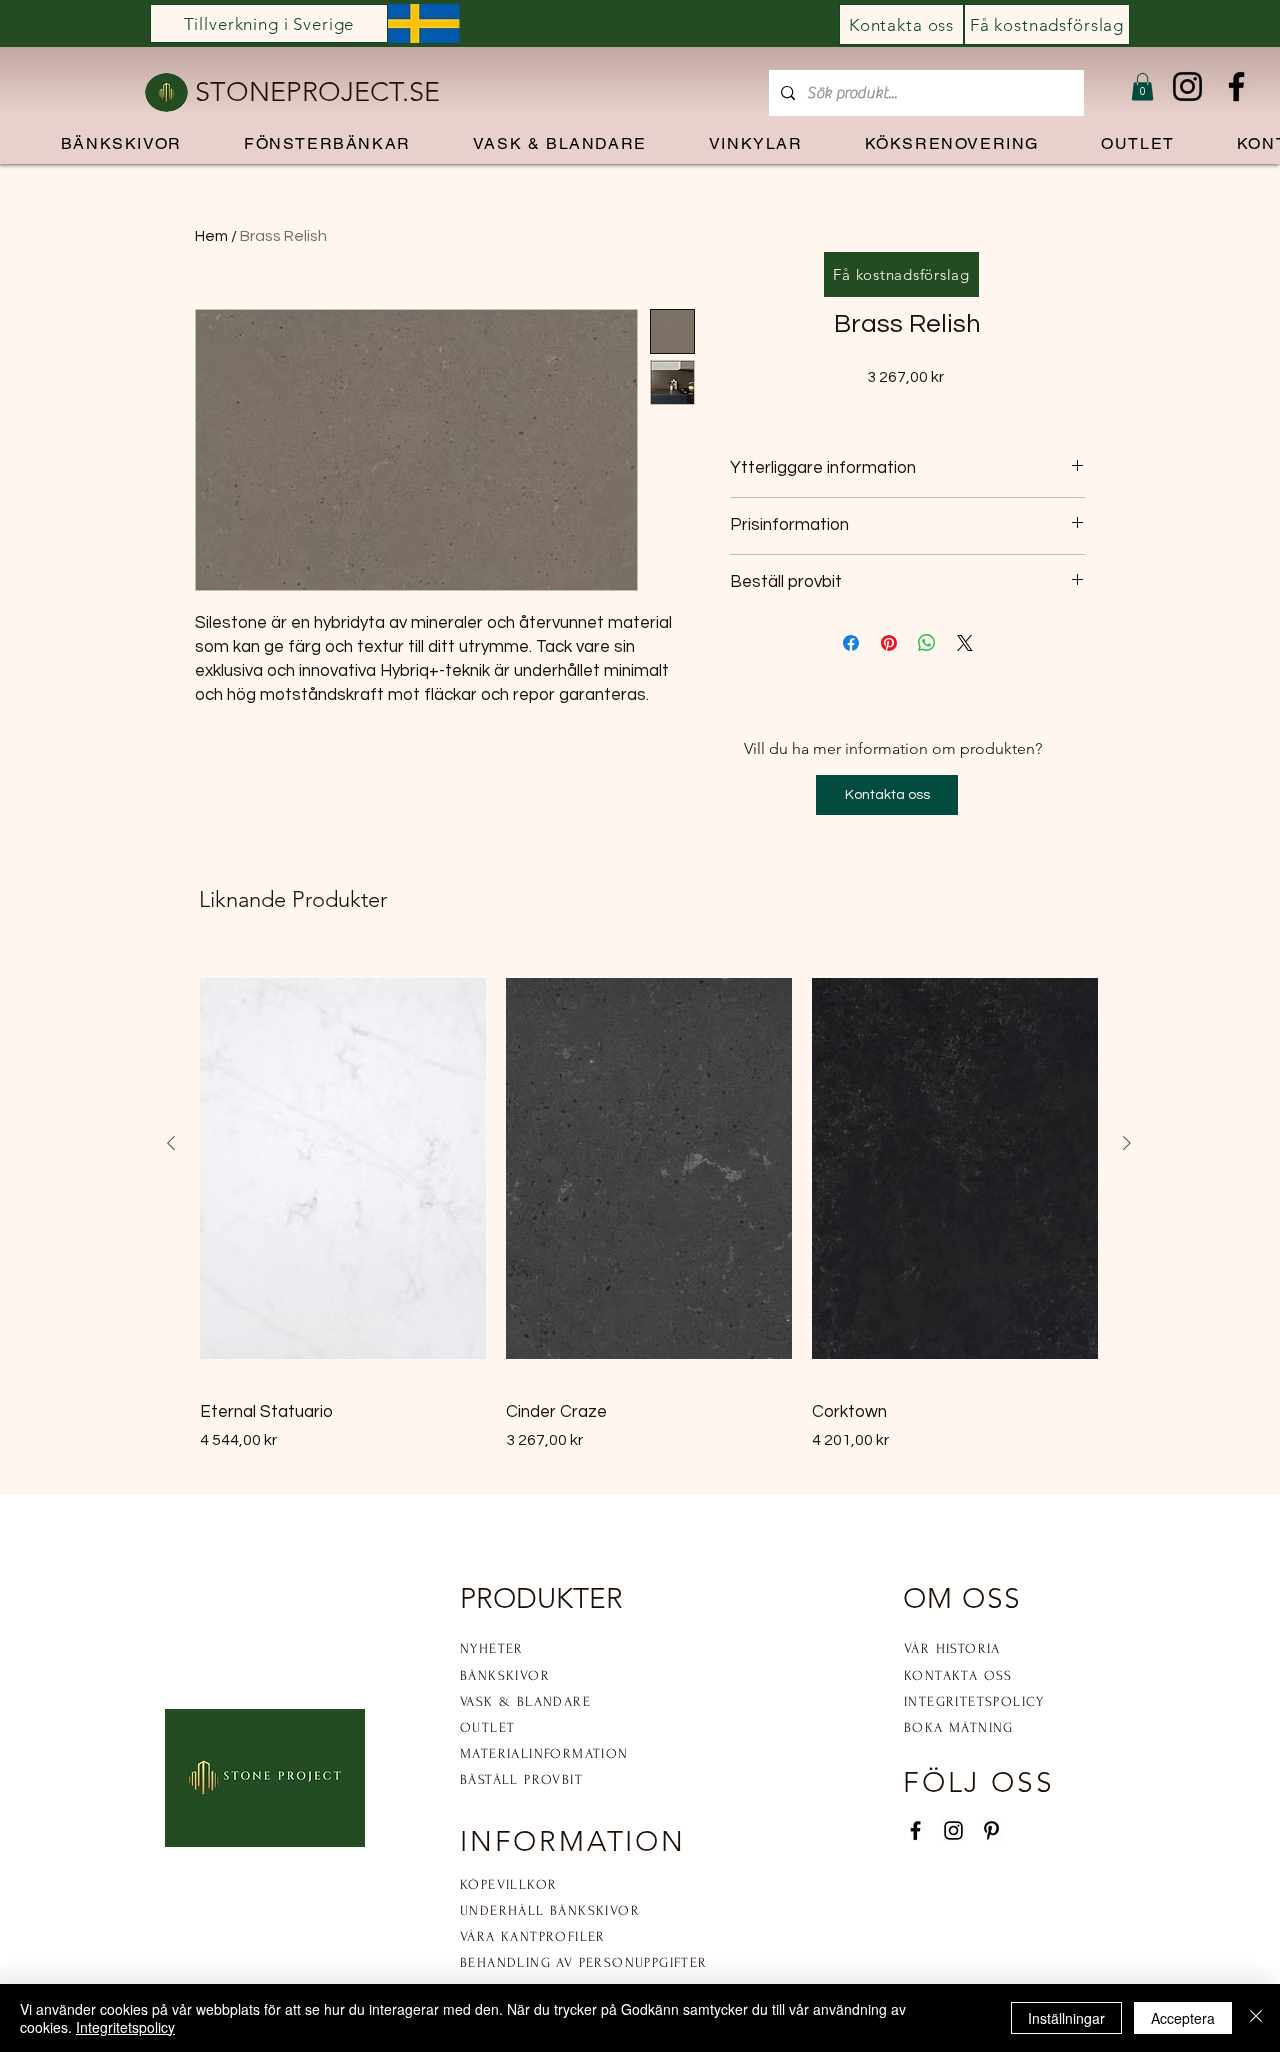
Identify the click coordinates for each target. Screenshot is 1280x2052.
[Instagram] (1187, 86)
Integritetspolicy (125, 2027)
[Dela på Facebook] (851, 643)
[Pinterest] (991, 1830)
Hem (211, 236)
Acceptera (1183, 2018)
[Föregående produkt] (171, 1143)
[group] (649, 1202)
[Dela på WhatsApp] (927, 643)
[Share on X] (965, 643)
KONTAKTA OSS (958, 1675)
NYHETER (492, 1648)
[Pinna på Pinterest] (889, 643)
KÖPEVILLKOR (508, 1884)
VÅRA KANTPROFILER (533, 1936)
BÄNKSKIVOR (505, 1675)
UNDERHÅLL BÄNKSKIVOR (550, 1910)
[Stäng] (1256, 2018)
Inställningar (1066, 2018)
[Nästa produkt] (1127, 1143)
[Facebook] (1236, 86)
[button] (1142, 86)
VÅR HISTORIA (952, 1648)
